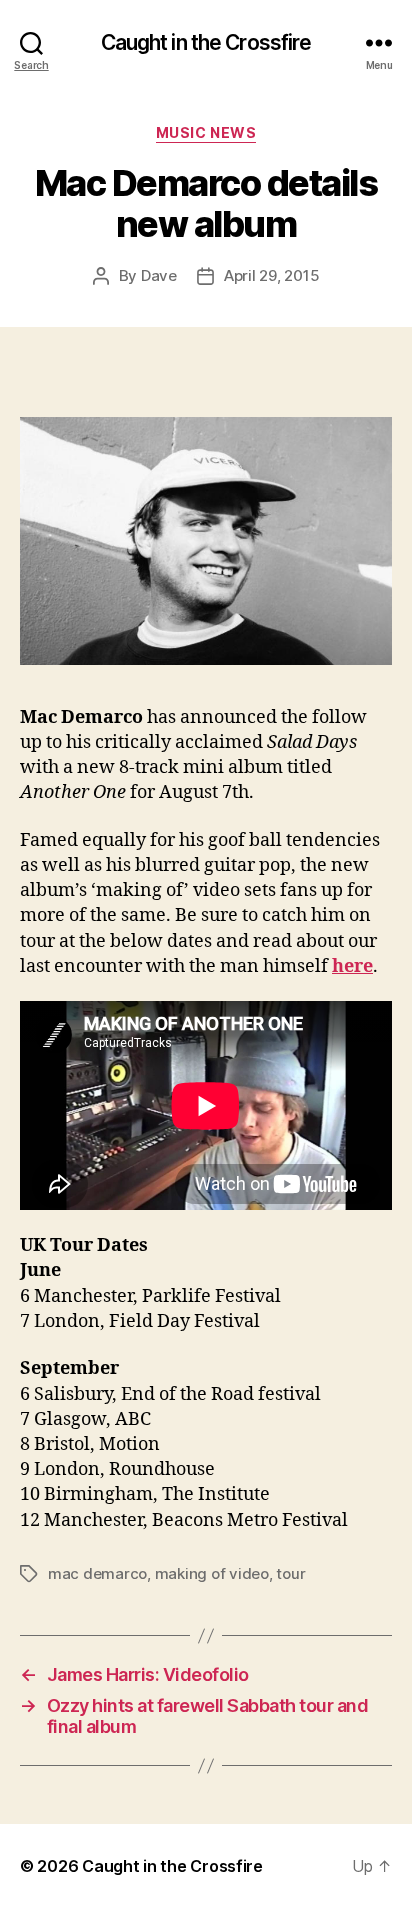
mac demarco (97, 1573)
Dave (159, 275)
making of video (212, 1573)
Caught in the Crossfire (206, 42)
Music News (206, 132)
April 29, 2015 (271, 275)
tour (290, 1573)
